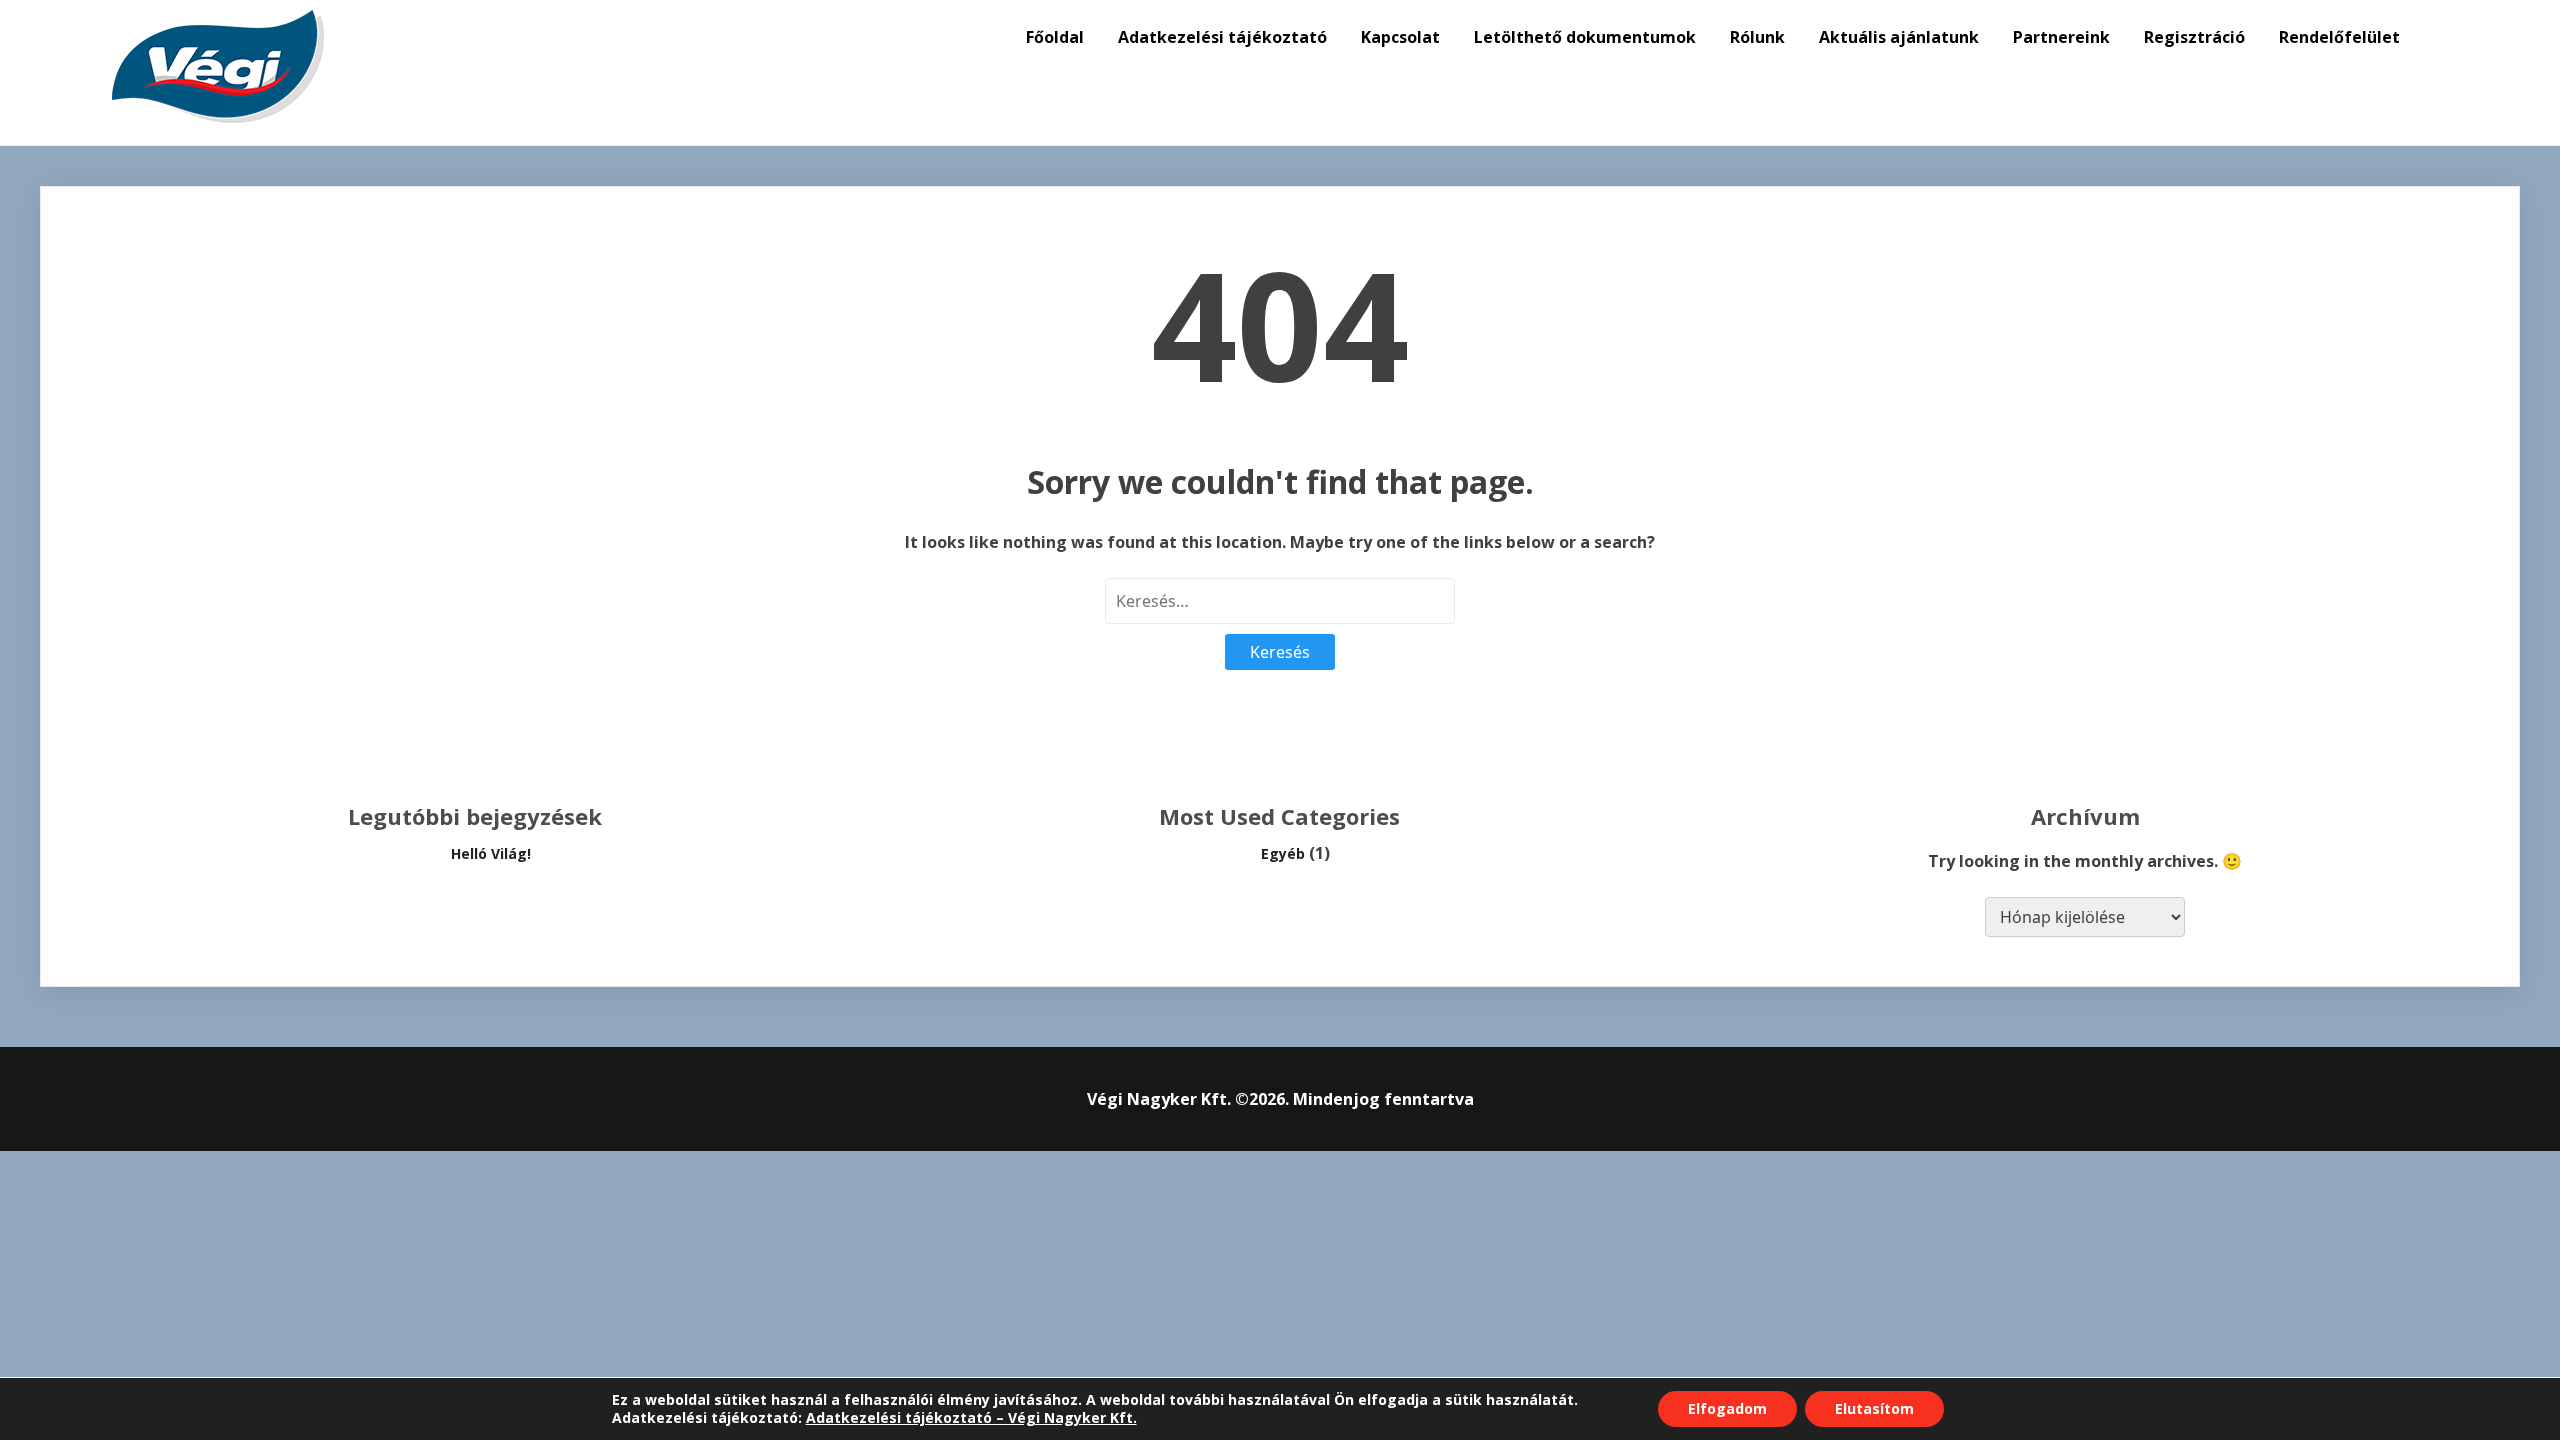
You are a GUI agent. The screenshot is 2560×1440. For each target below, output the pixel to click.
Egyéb (1283, 853)
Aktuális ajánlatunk (1899, 37)
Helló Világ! (491, 853)
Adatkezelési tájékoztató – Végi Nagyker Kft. (971, 1417)
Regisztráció (2194, 37)
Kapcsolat (1400, 37)
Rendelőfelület (2339, 37)
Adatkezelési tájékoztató (1222, 37)
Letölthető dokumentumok (1585, 37)
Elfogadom (1727, 1408)
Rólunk (1757, 37)
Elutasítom (1874, 1408)
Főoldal (1055, 37)
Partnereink (2061, 37)
